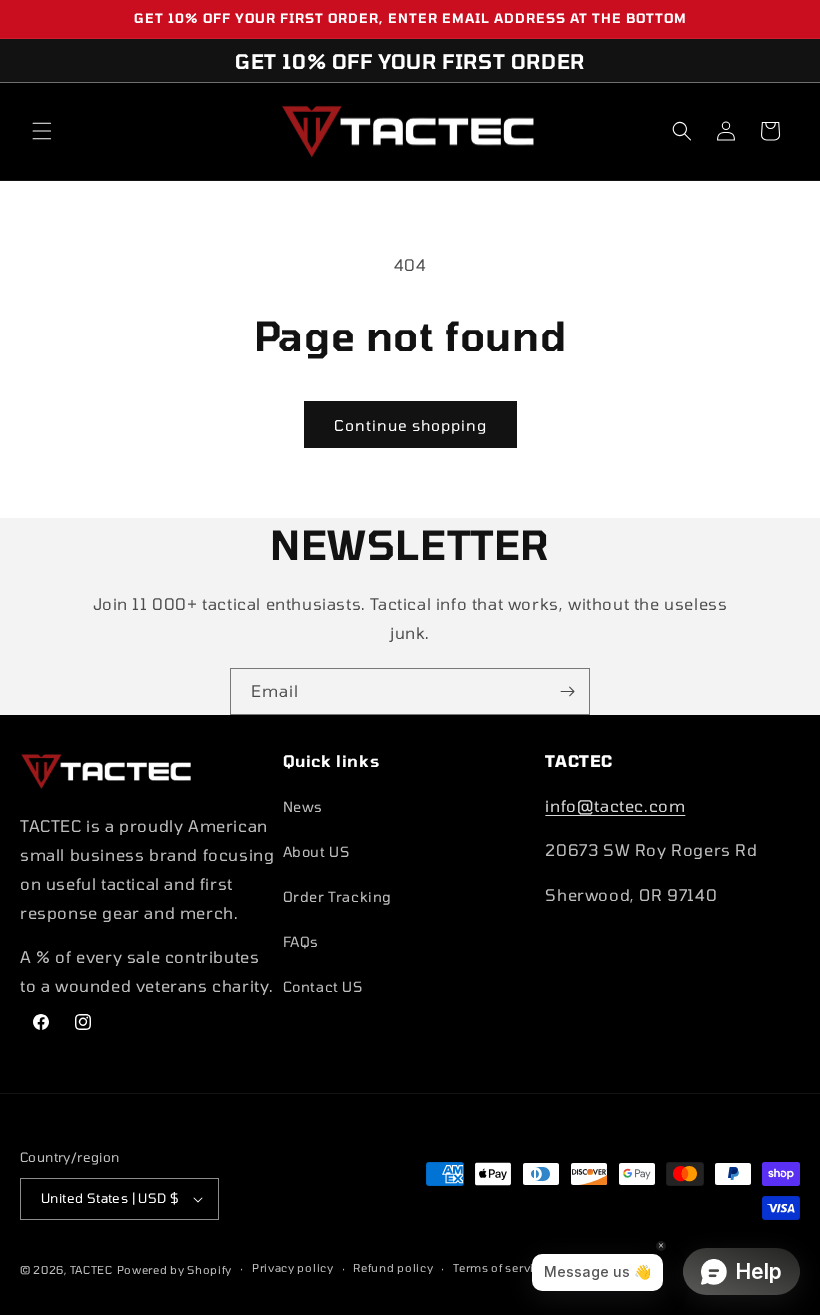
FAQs (301, 941)
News (303, 806)
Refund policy (393, 1267)
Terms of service (500, 1267)
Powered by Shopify (175, 1269)
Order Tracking (337, 896)
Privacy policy (293, 1267)
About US (316, 851)
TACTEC (91, 1269)
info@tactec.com (615, 805)
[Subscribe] (567, 691)
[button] (42, 131)
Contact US (323, 986)
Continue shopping (410, 425)
